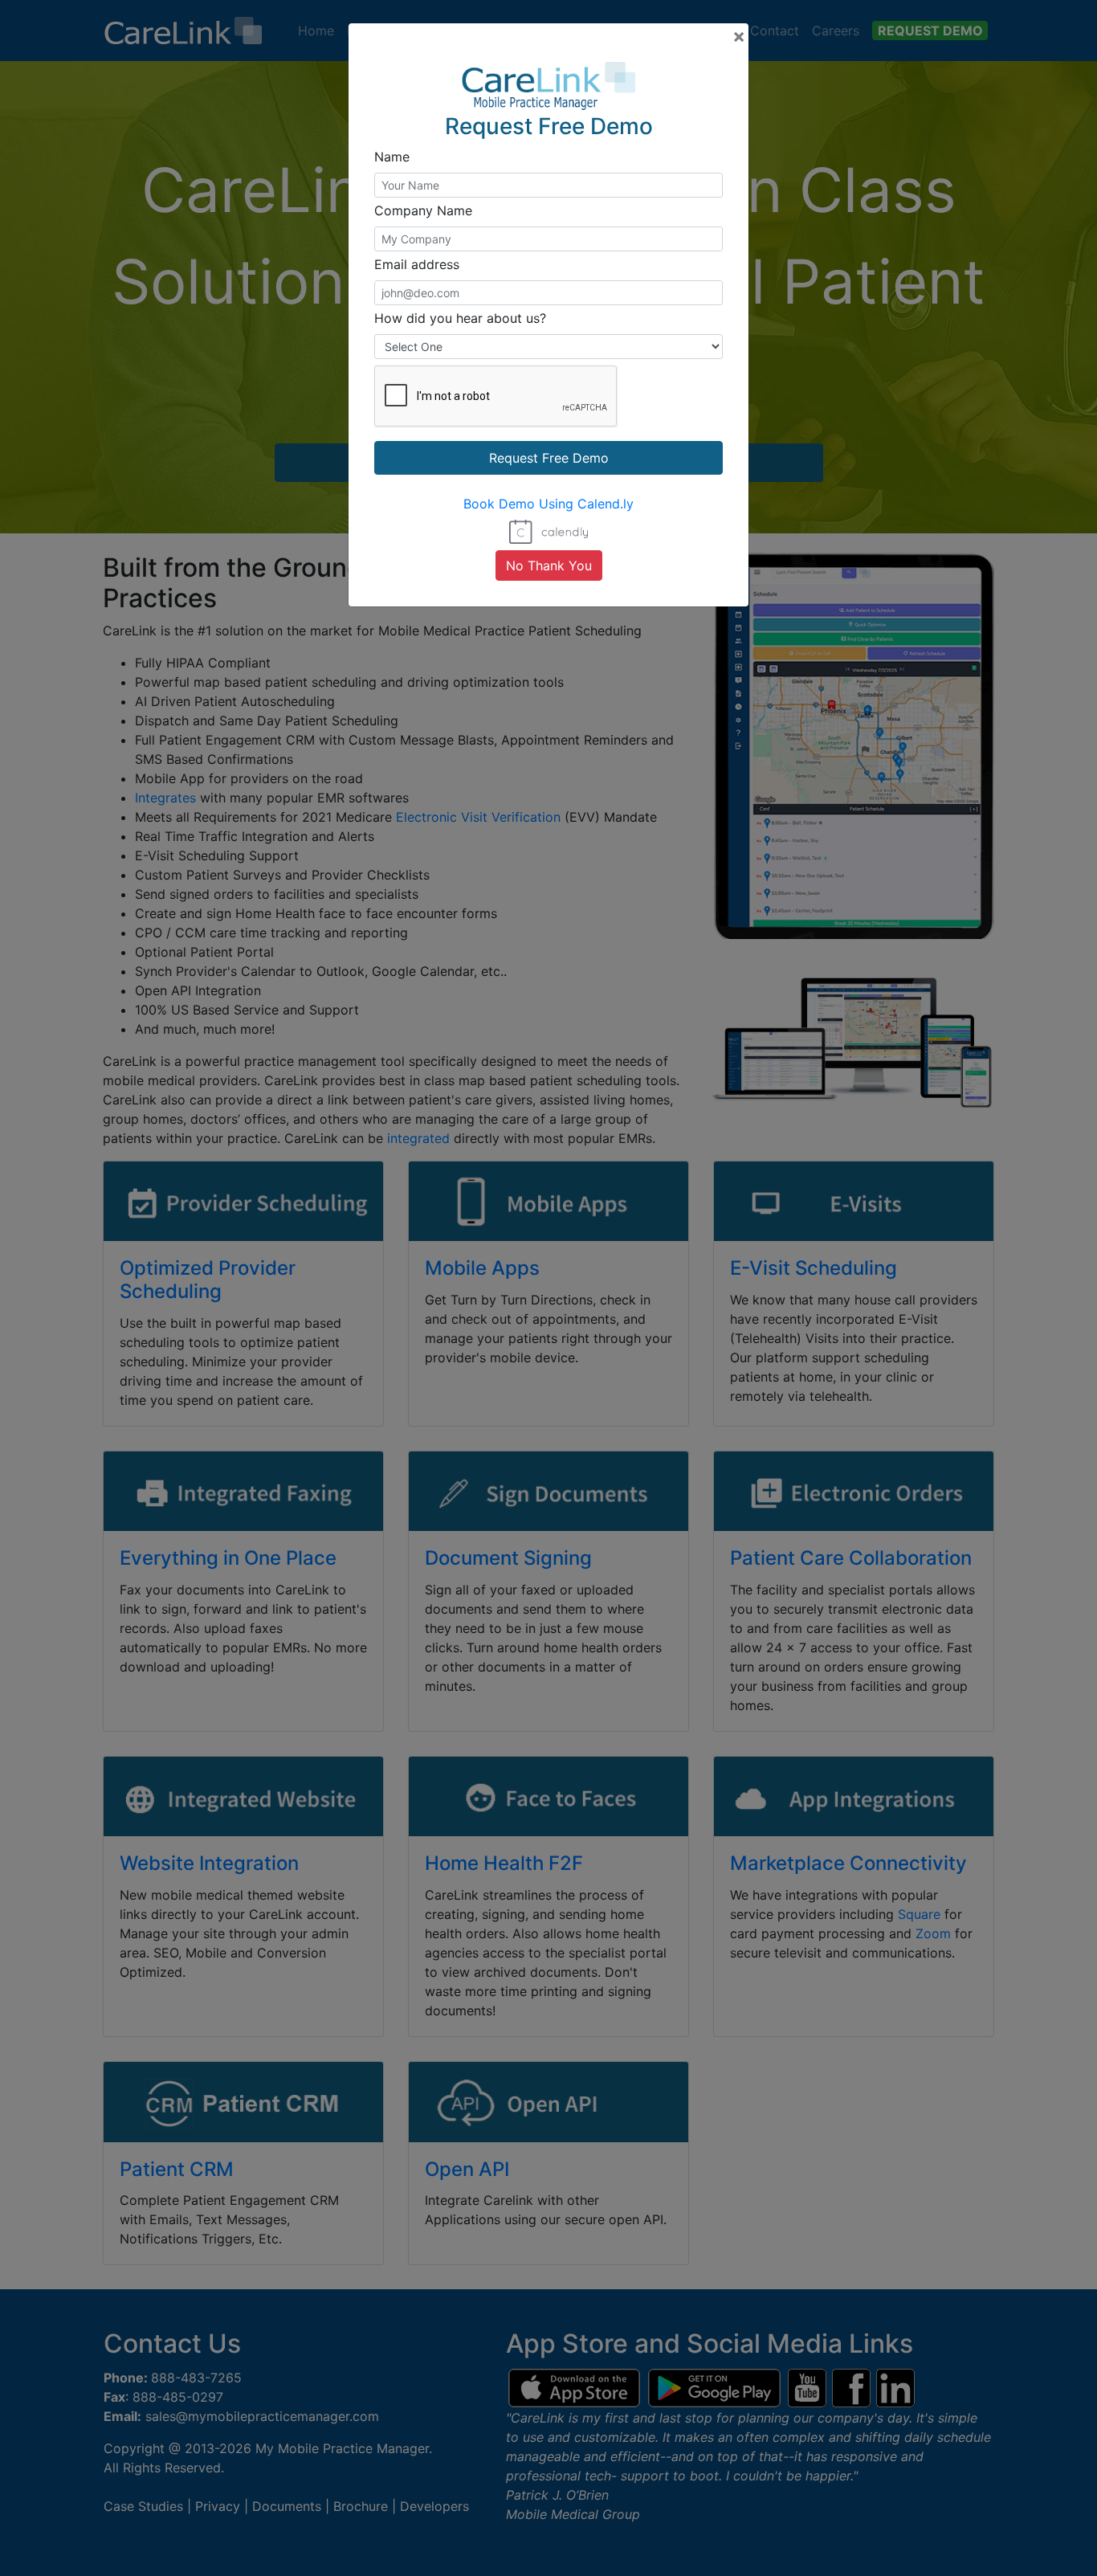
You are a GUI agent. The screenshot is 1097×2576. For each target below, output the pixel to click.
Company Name (423, 210)
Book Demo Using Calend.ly (548, 504)
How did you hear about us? (460, 318)
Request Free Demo (549, 458)
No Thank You (549, 565)
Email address (417, 264)
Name (392, 157)
